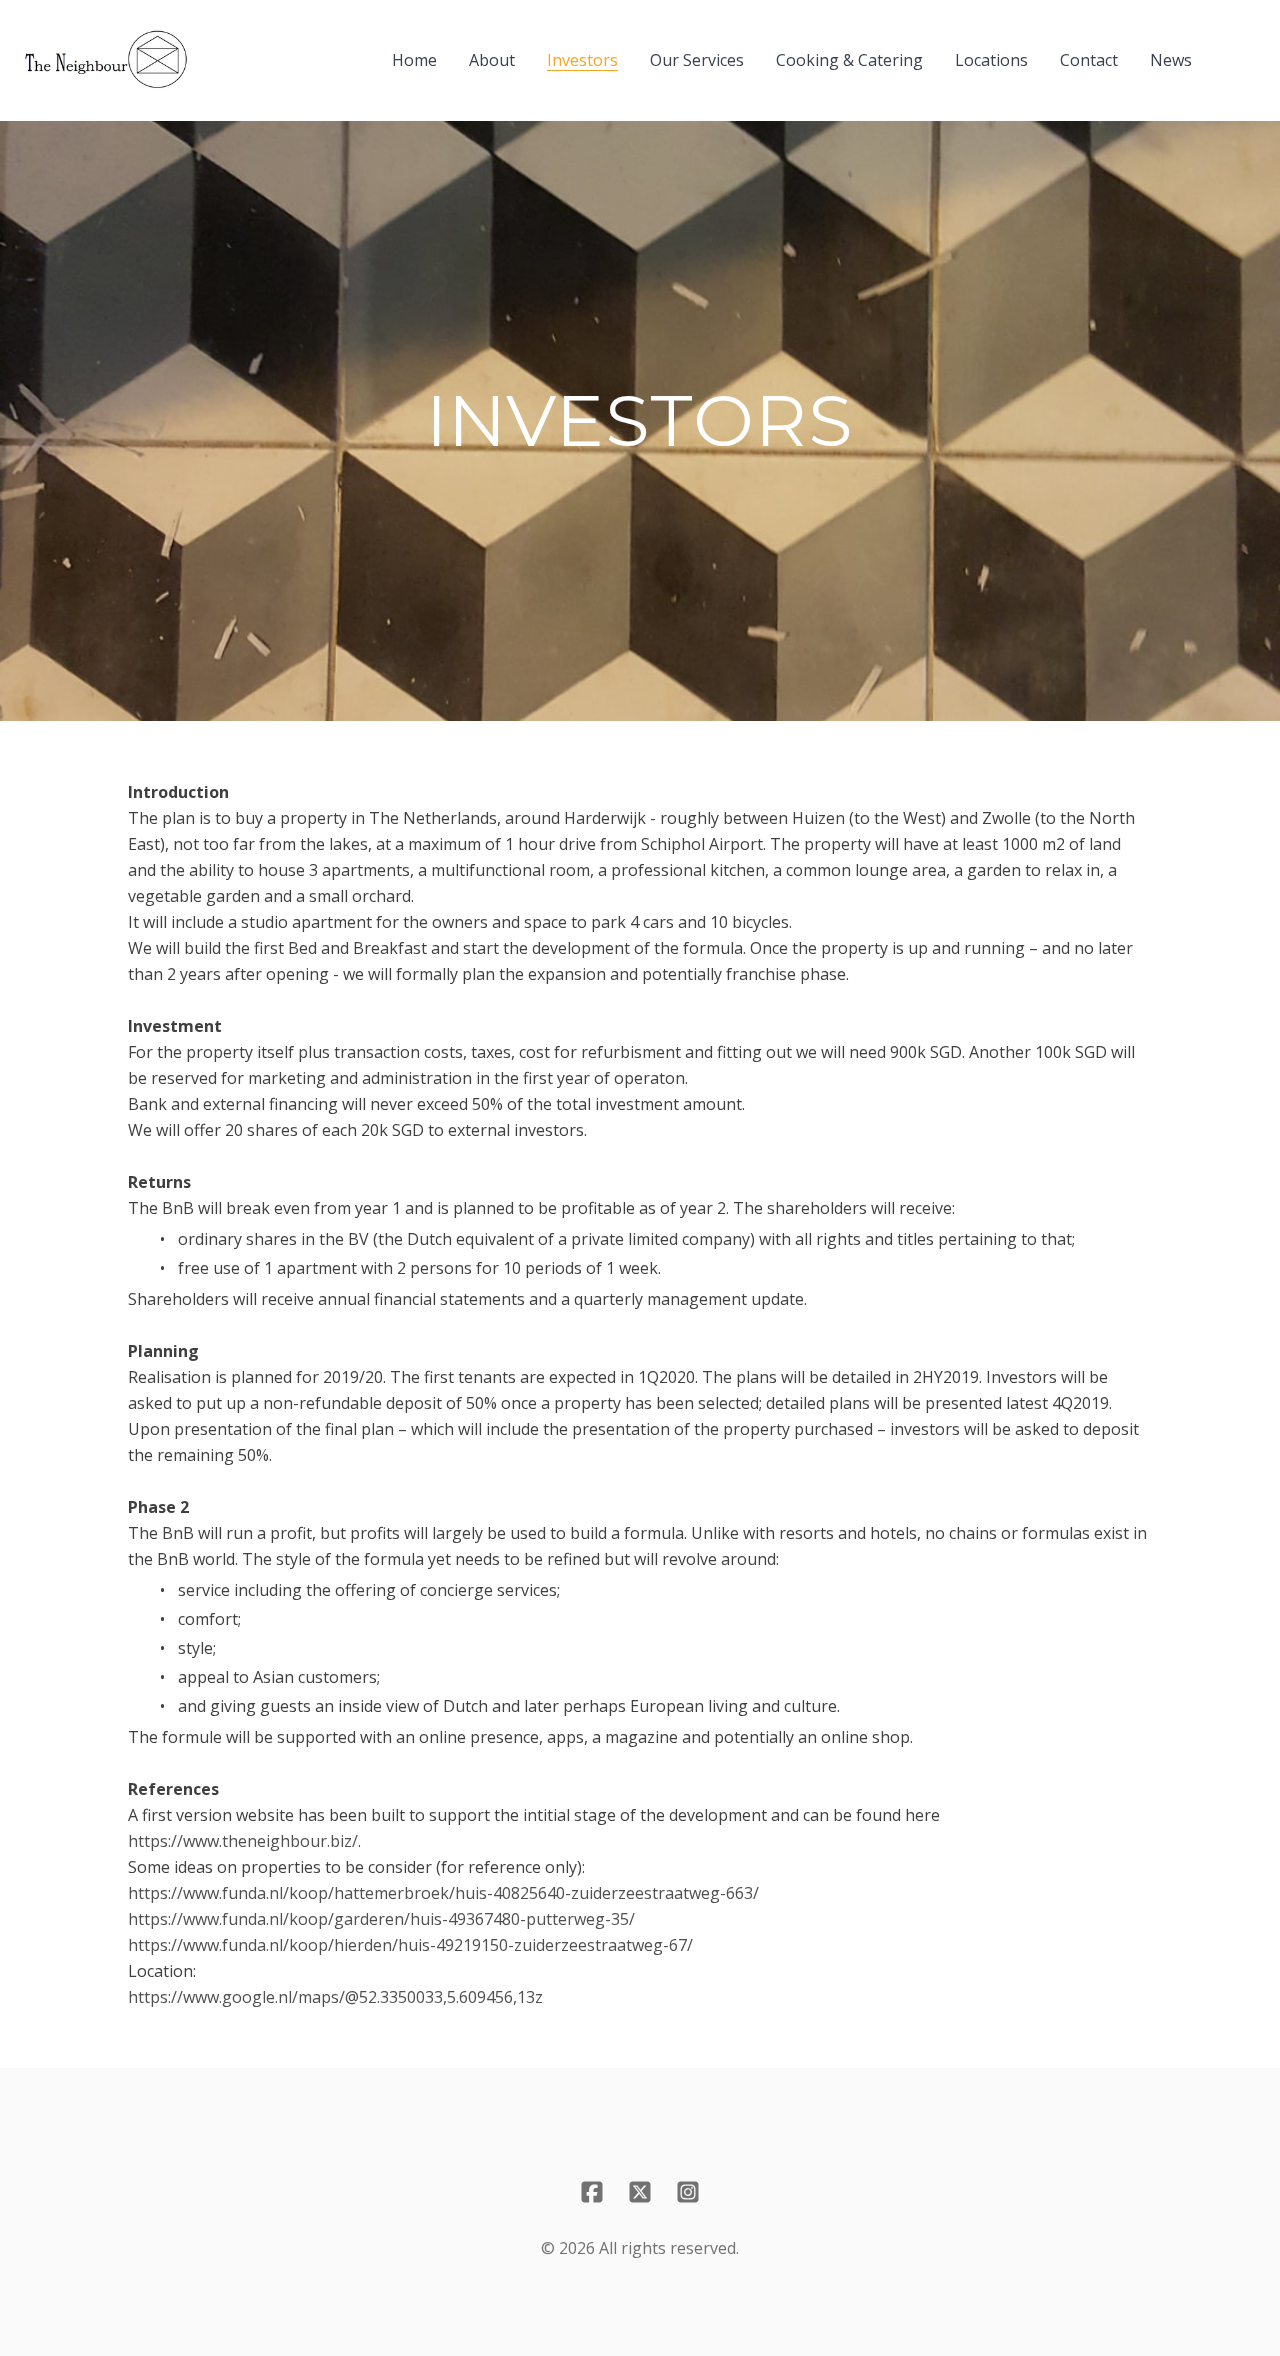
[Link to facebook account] (592, 2192)
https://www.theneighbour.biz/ (243, 1841)
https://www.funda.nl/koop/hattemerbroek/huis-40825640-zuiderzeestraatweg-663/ (443, 1893)
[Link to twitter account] (640, 2192)
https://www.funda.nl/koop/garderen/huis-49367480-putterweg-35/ (381, 1919)
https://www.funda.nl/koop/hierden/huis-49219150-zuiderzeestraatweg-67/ (410, 1945)
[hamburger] (212, 48)
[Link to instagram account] (688, 2192)
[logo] (106, 60)
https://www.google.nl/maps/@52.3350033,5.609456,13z (335, 1997)
